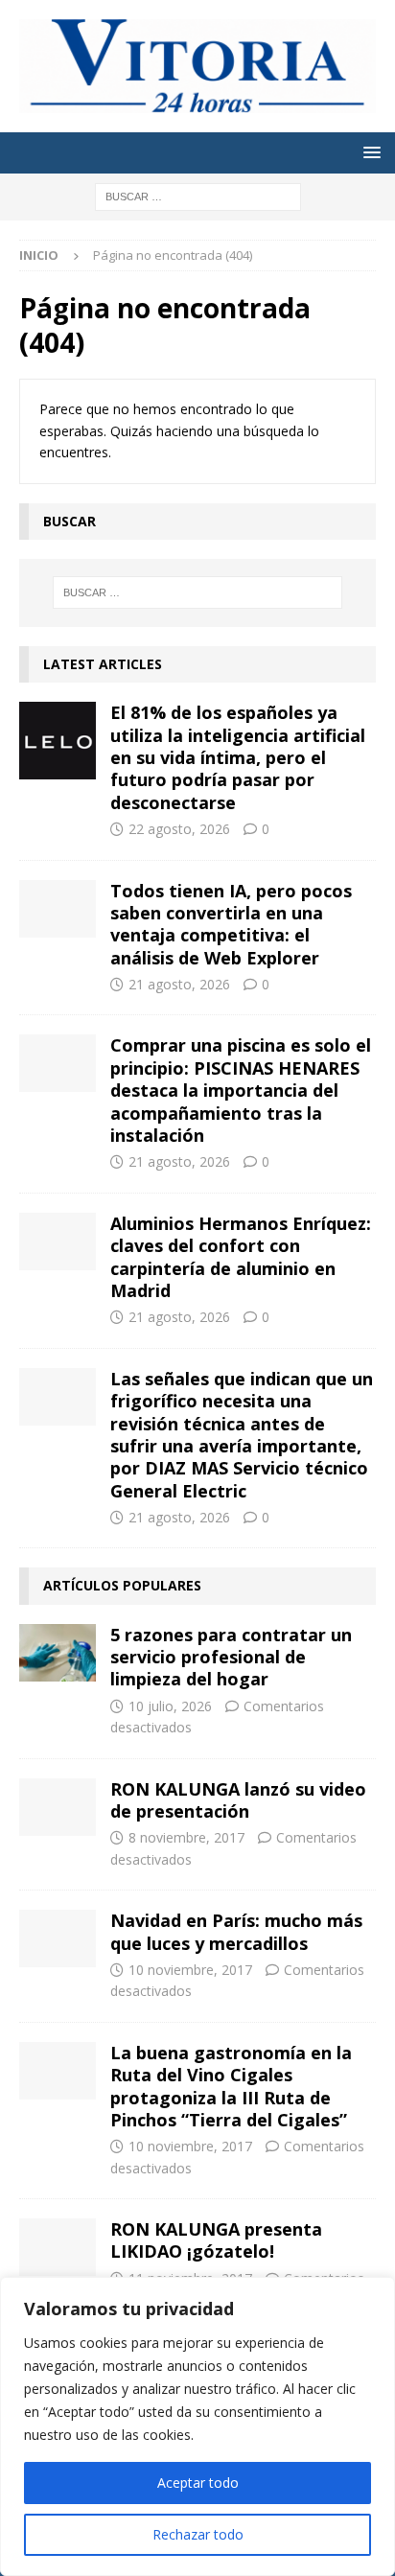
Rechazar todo (198, 2534)
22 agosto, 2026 (179, 829)
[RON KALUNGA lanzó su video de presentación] (58, 1807)
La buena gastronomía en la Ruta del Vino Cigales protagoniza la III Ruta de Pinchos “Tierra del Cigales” (231, 2086)
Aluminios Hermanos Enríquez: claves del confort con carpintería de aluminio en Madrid (241, 1257)
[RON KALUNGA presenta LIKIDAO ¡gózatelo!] (58, 2247)
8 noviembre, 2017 (186, 1837)
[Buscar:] (198, 195)
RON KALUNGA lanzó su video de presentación (238, 1800)
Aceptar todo (198, 2483)
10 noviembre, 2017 (190, 1970)
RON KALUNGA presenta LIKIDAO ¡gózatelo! (216, 2240)
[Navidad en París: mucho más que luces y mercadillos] (58, 1938)
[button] (369, 152)
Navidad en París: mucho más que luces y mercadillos (236, 1931)
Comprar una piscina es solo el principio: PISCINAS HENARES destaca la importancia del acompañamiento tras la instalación (241, 1090)
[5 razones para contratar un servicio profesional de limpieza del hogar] (58, 1653)
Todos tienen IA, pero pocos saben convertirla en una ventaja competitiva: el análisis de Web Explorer (231, 924)
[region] (197, 2426)
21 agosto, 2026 (179, 984)
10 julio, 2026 (170, 1706)
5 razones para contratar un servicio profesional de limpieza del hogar (231, 1657)
